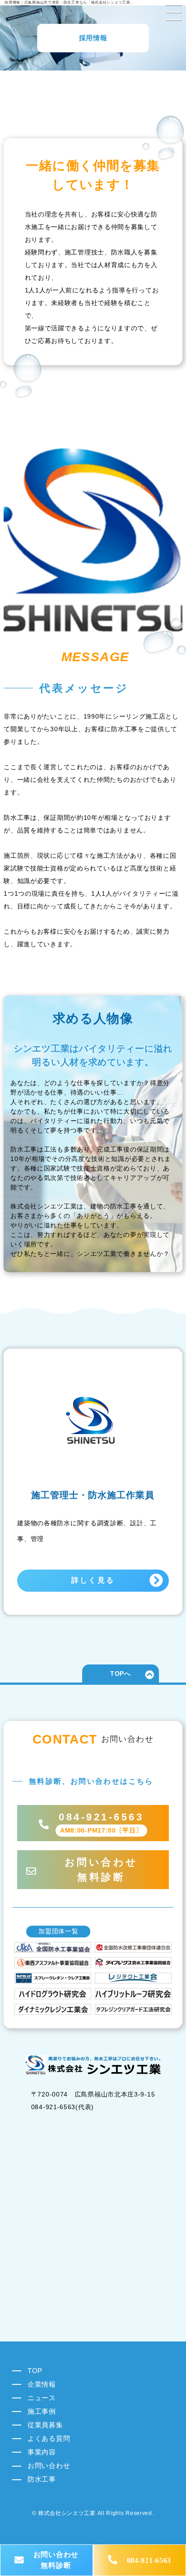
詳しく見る (93, 1580)
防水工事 (42, 2479)
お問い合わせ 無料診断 (56, 2560)
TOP (35, 2371)
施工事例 (42, 2411)
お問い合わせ (49, 2466)
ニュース (42, 2398)
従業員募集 (45, 2425)
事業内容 (42, 2452)
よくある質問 (49, 2438)
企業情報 (42, 2384)
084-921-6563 (149, 2560)
